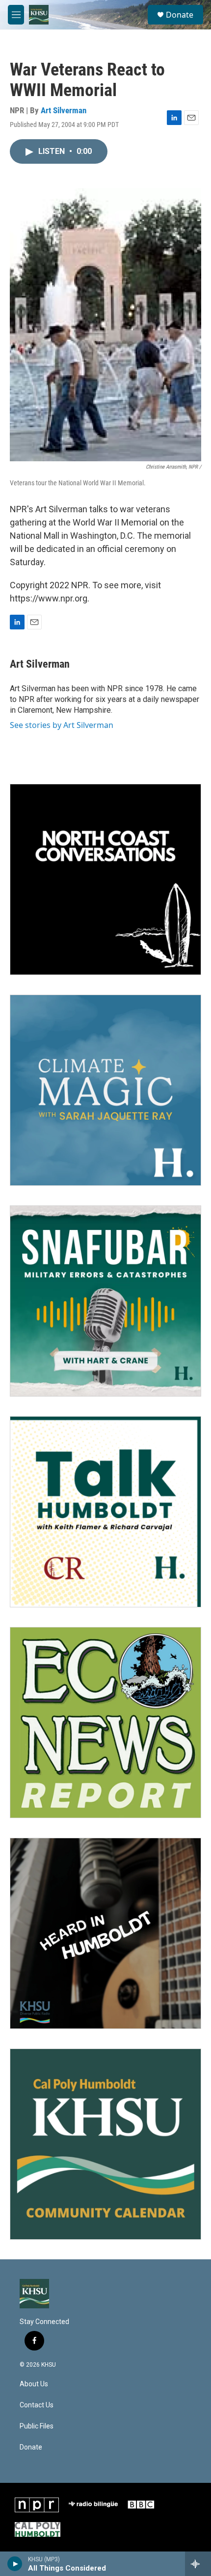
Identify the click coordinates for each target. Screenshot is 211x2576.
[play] (15, 2564)
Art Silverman (64, 110)
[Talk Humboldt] (105, 1512)
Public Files (37, 2426)
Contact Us (37, 2405)
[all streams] (198, 2564)
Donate (180, 15)
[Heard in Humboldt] (105, 1933)
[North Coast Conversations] (105, 879)
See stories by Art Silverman (62, 725)
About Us (34, 2384)
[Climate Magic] (105, 1090)
